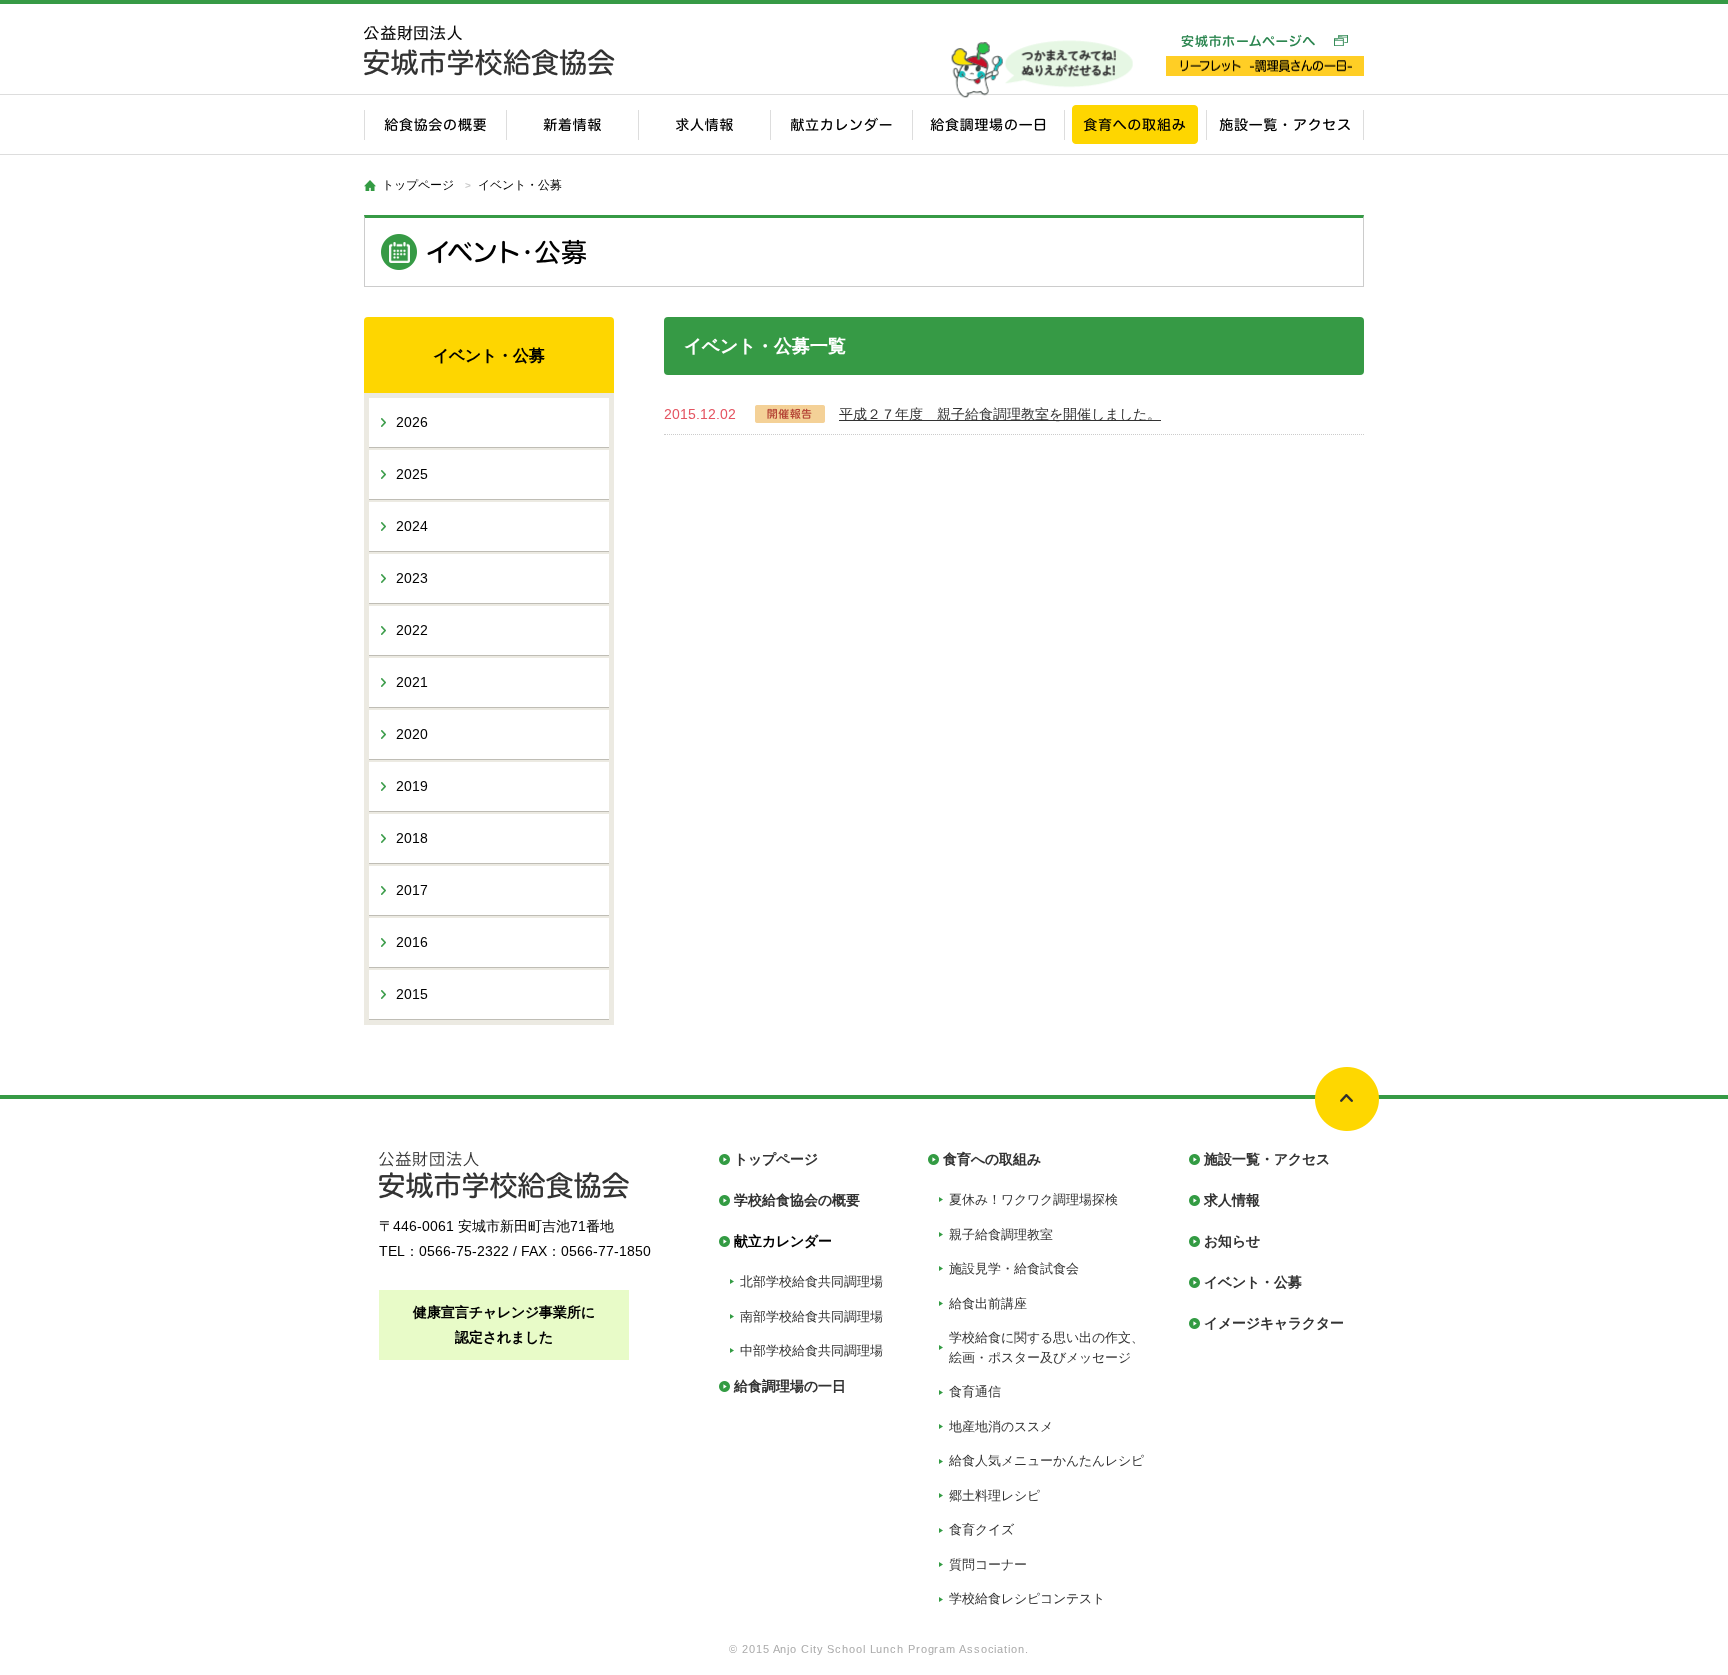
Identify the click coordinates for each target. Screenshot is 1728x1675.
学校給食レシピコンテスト (1027, 1598)
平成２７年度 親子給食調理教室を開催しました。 (1000, 414)
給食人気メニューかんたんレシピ (1046, 1460)
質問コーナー (988, 1564)
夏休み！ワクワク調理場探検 (1033, 1199)
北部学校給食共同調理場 (811, 1281)
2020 (412, 734)
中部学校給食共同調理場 (811, 1350)
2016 (412, 942)
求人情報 (1232, 1200)
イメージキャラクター (1274, 1323)
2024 (412, 526)
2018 (412, 838)
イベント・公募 (1253, 1282)
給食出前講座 (988, 1303)
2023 (412, 578)
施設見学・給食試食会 (1014, 1268)
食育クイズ (981, 1529)
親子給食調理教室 (1001, 1234)
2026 (412, 422)
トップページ (418, 185)
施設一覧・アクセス (1267, 1159)
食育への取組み (992, 1159)
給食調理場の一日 (790, 1386)
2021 (412, 682)
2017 (412, 890)
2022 (412, 630)
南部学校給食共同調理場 (811, 1316)
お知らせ (1232, 1241)
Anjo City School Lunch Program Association (899, 1649)
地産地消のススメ (1001, 1426)
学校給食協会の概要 (797, 1200)
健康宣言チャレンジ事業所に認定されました (504, 1324)
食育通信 (975, 1391)
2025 (412, 474)
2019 (412, 786)
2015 (412, 994)
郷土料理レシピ (994, 1495)
